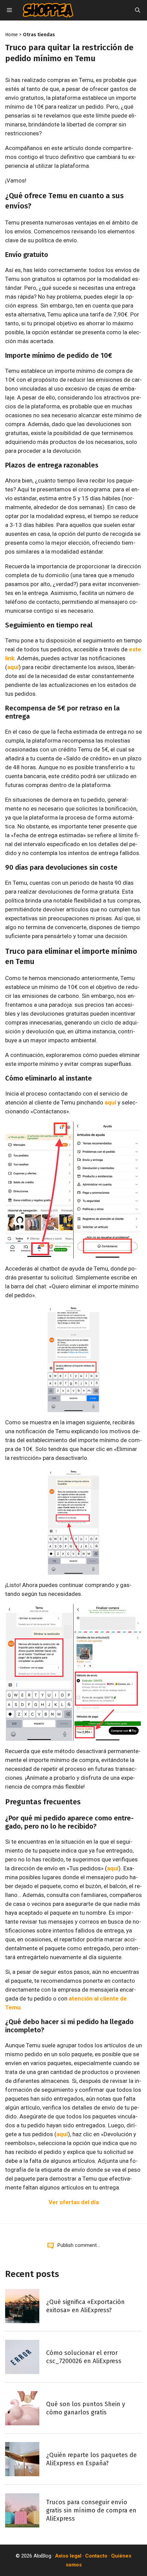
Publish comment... (79, 2245)
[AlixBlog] (48, 10)
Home (11, 35)
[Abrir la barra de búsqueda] (138, 10)
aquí (13, 667)
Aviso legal (68, 2556)
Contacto (96, 2556)
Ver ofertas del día (74, 2202)
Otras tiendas (39, 35)
